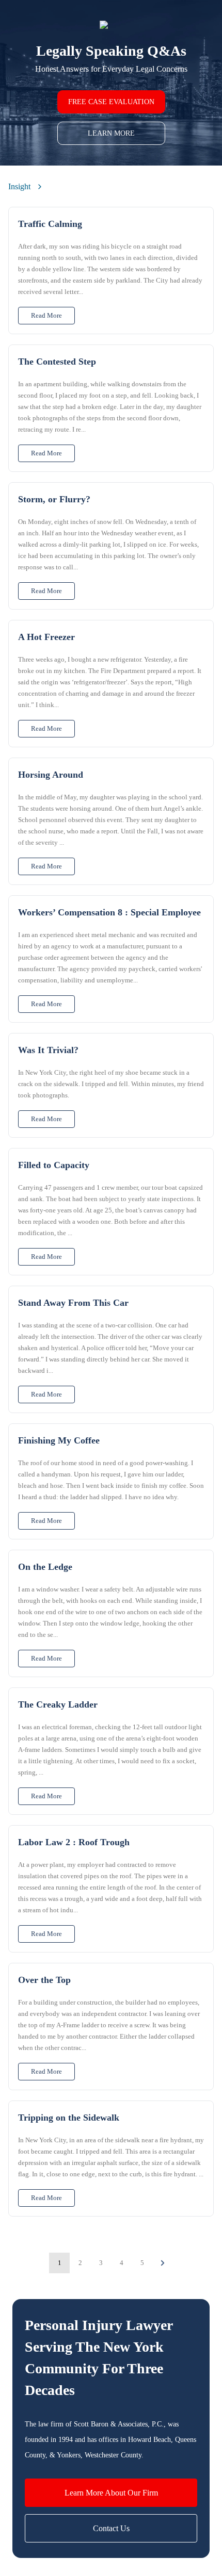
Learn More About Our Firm (111, 2493)
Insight (19, 186)
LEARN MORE (111, 133)
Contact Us (111, 2528)
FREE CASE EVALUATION (111, 102)
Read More (46, 315)
